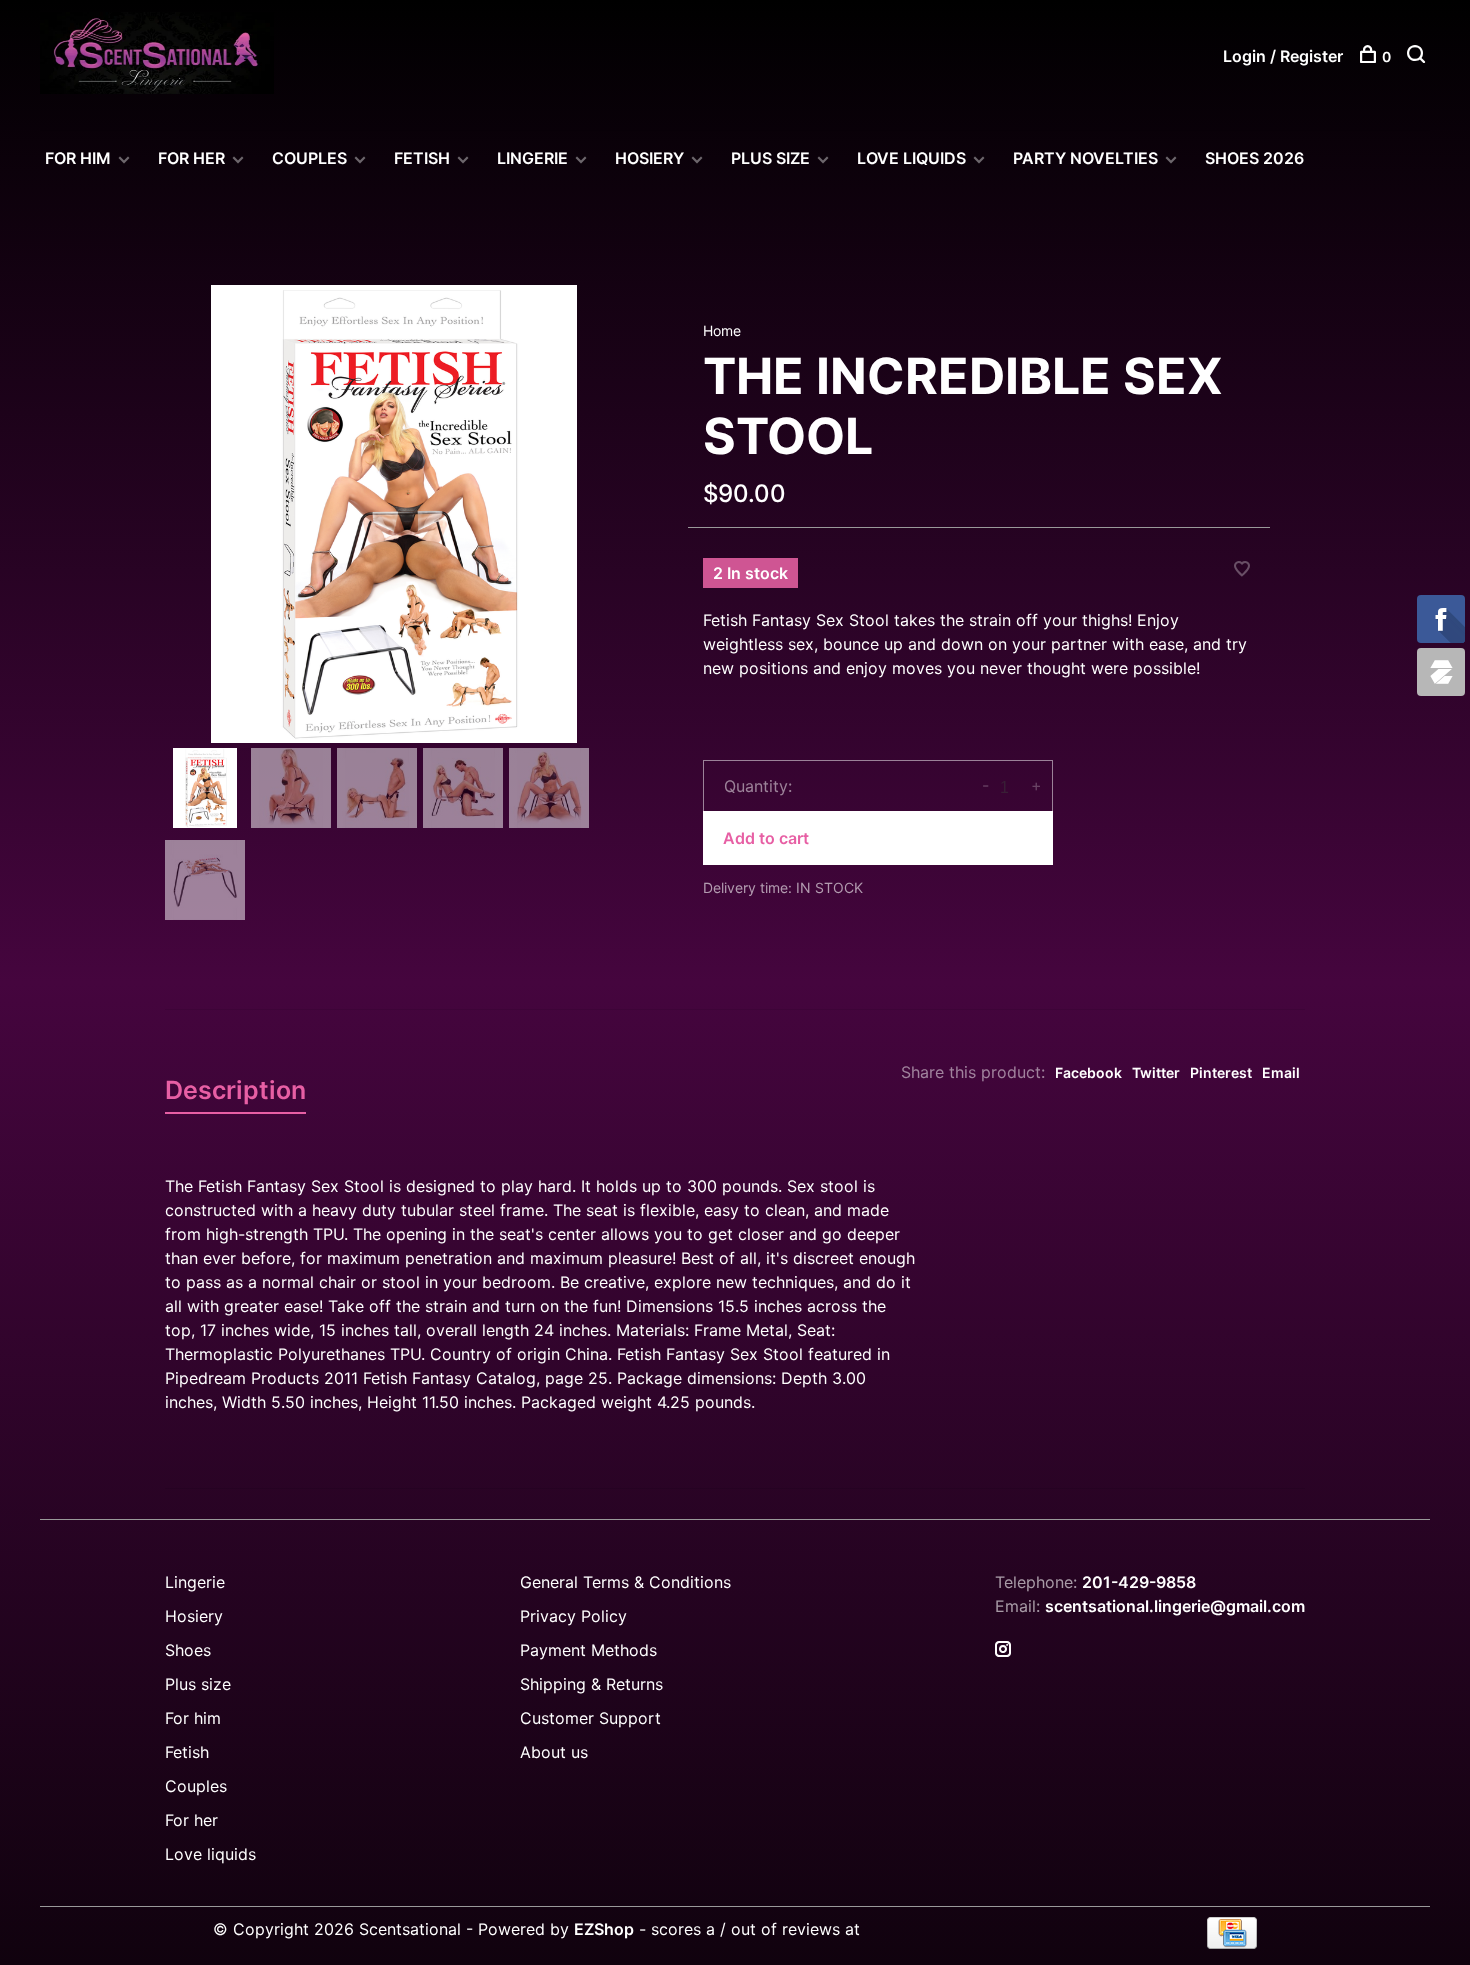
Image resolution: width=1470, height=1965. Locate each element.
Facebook (1088, 1072)
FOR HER (191, 158)
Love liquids (210, 1854)
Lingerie (532, 158)
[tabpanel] (394, 514)
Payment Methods (588, 1650)
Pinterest (1221, 1072)
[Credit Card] (1232, 1943)
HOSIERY (649, 158)
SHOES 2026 (1254, 158)
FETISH (422, 158)
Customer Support (590, 1718)
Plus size (198, 1684)
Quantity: (758, 786)
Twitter (1156, 1072)
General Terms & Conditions (625, 1582)
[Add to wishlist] (1242, 570)
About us (554, 1752)
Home (722, 330)
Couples (196, 1786)
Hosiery (194, 1616)
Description (235, 1090)
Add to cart (766, 838)
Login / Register (1283, 56)
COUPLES (309, 158)
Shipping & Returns (591, 1684)
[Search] (1418, 56)
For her (191, 1820)
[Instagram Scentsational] (1003, 1650)
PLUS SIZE (770, 158)
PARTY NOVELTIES (1085, 158)
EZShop (604, 1929)
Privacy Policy (573, 1616)
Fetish (187, 1752)
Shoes (188, 1650)
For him (193, 1718)
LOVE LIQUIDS (911, 158)
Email (1281, 1072)
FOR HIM (78, 158)
